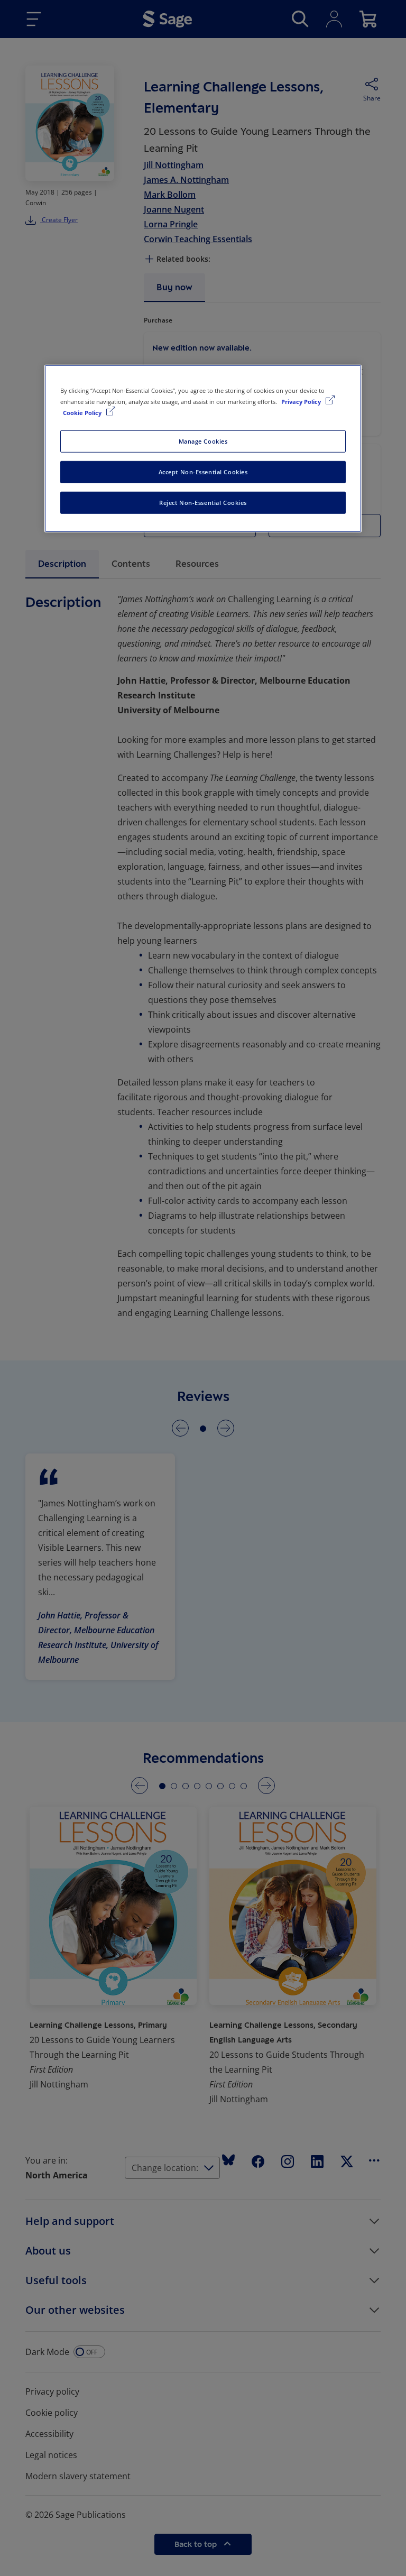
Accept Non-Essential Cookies (203, 472)
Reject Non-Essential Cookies (203, 503)
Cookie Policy (83, 413)
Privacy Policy (302, 402)
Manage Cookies (203, 441)
